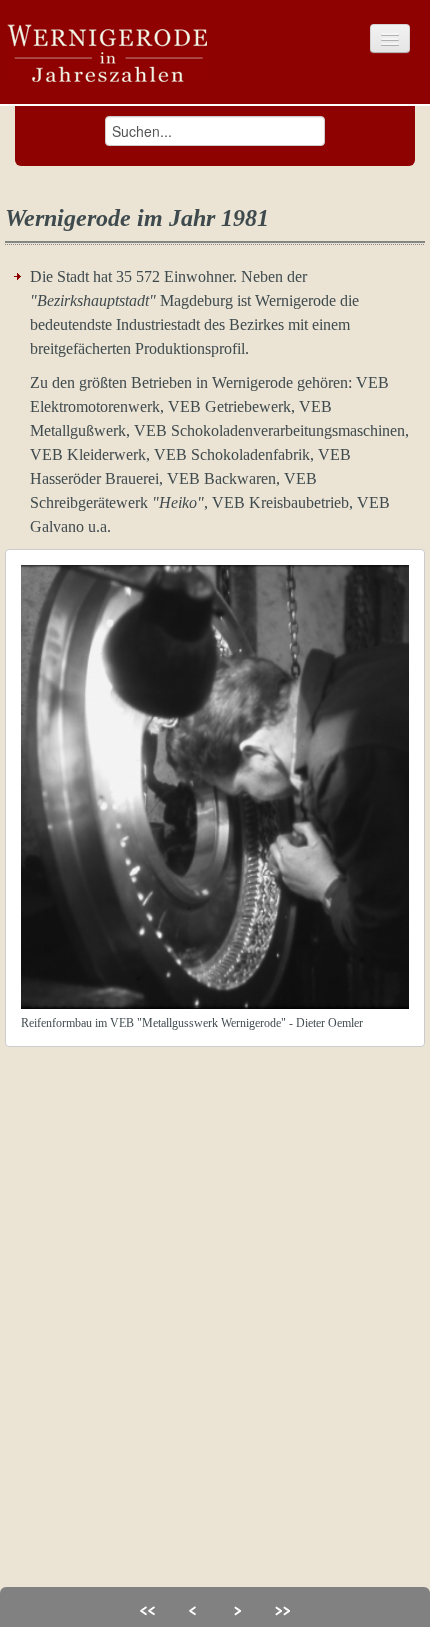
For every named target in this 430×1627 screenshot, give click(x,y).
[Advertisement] (215, 1344)
